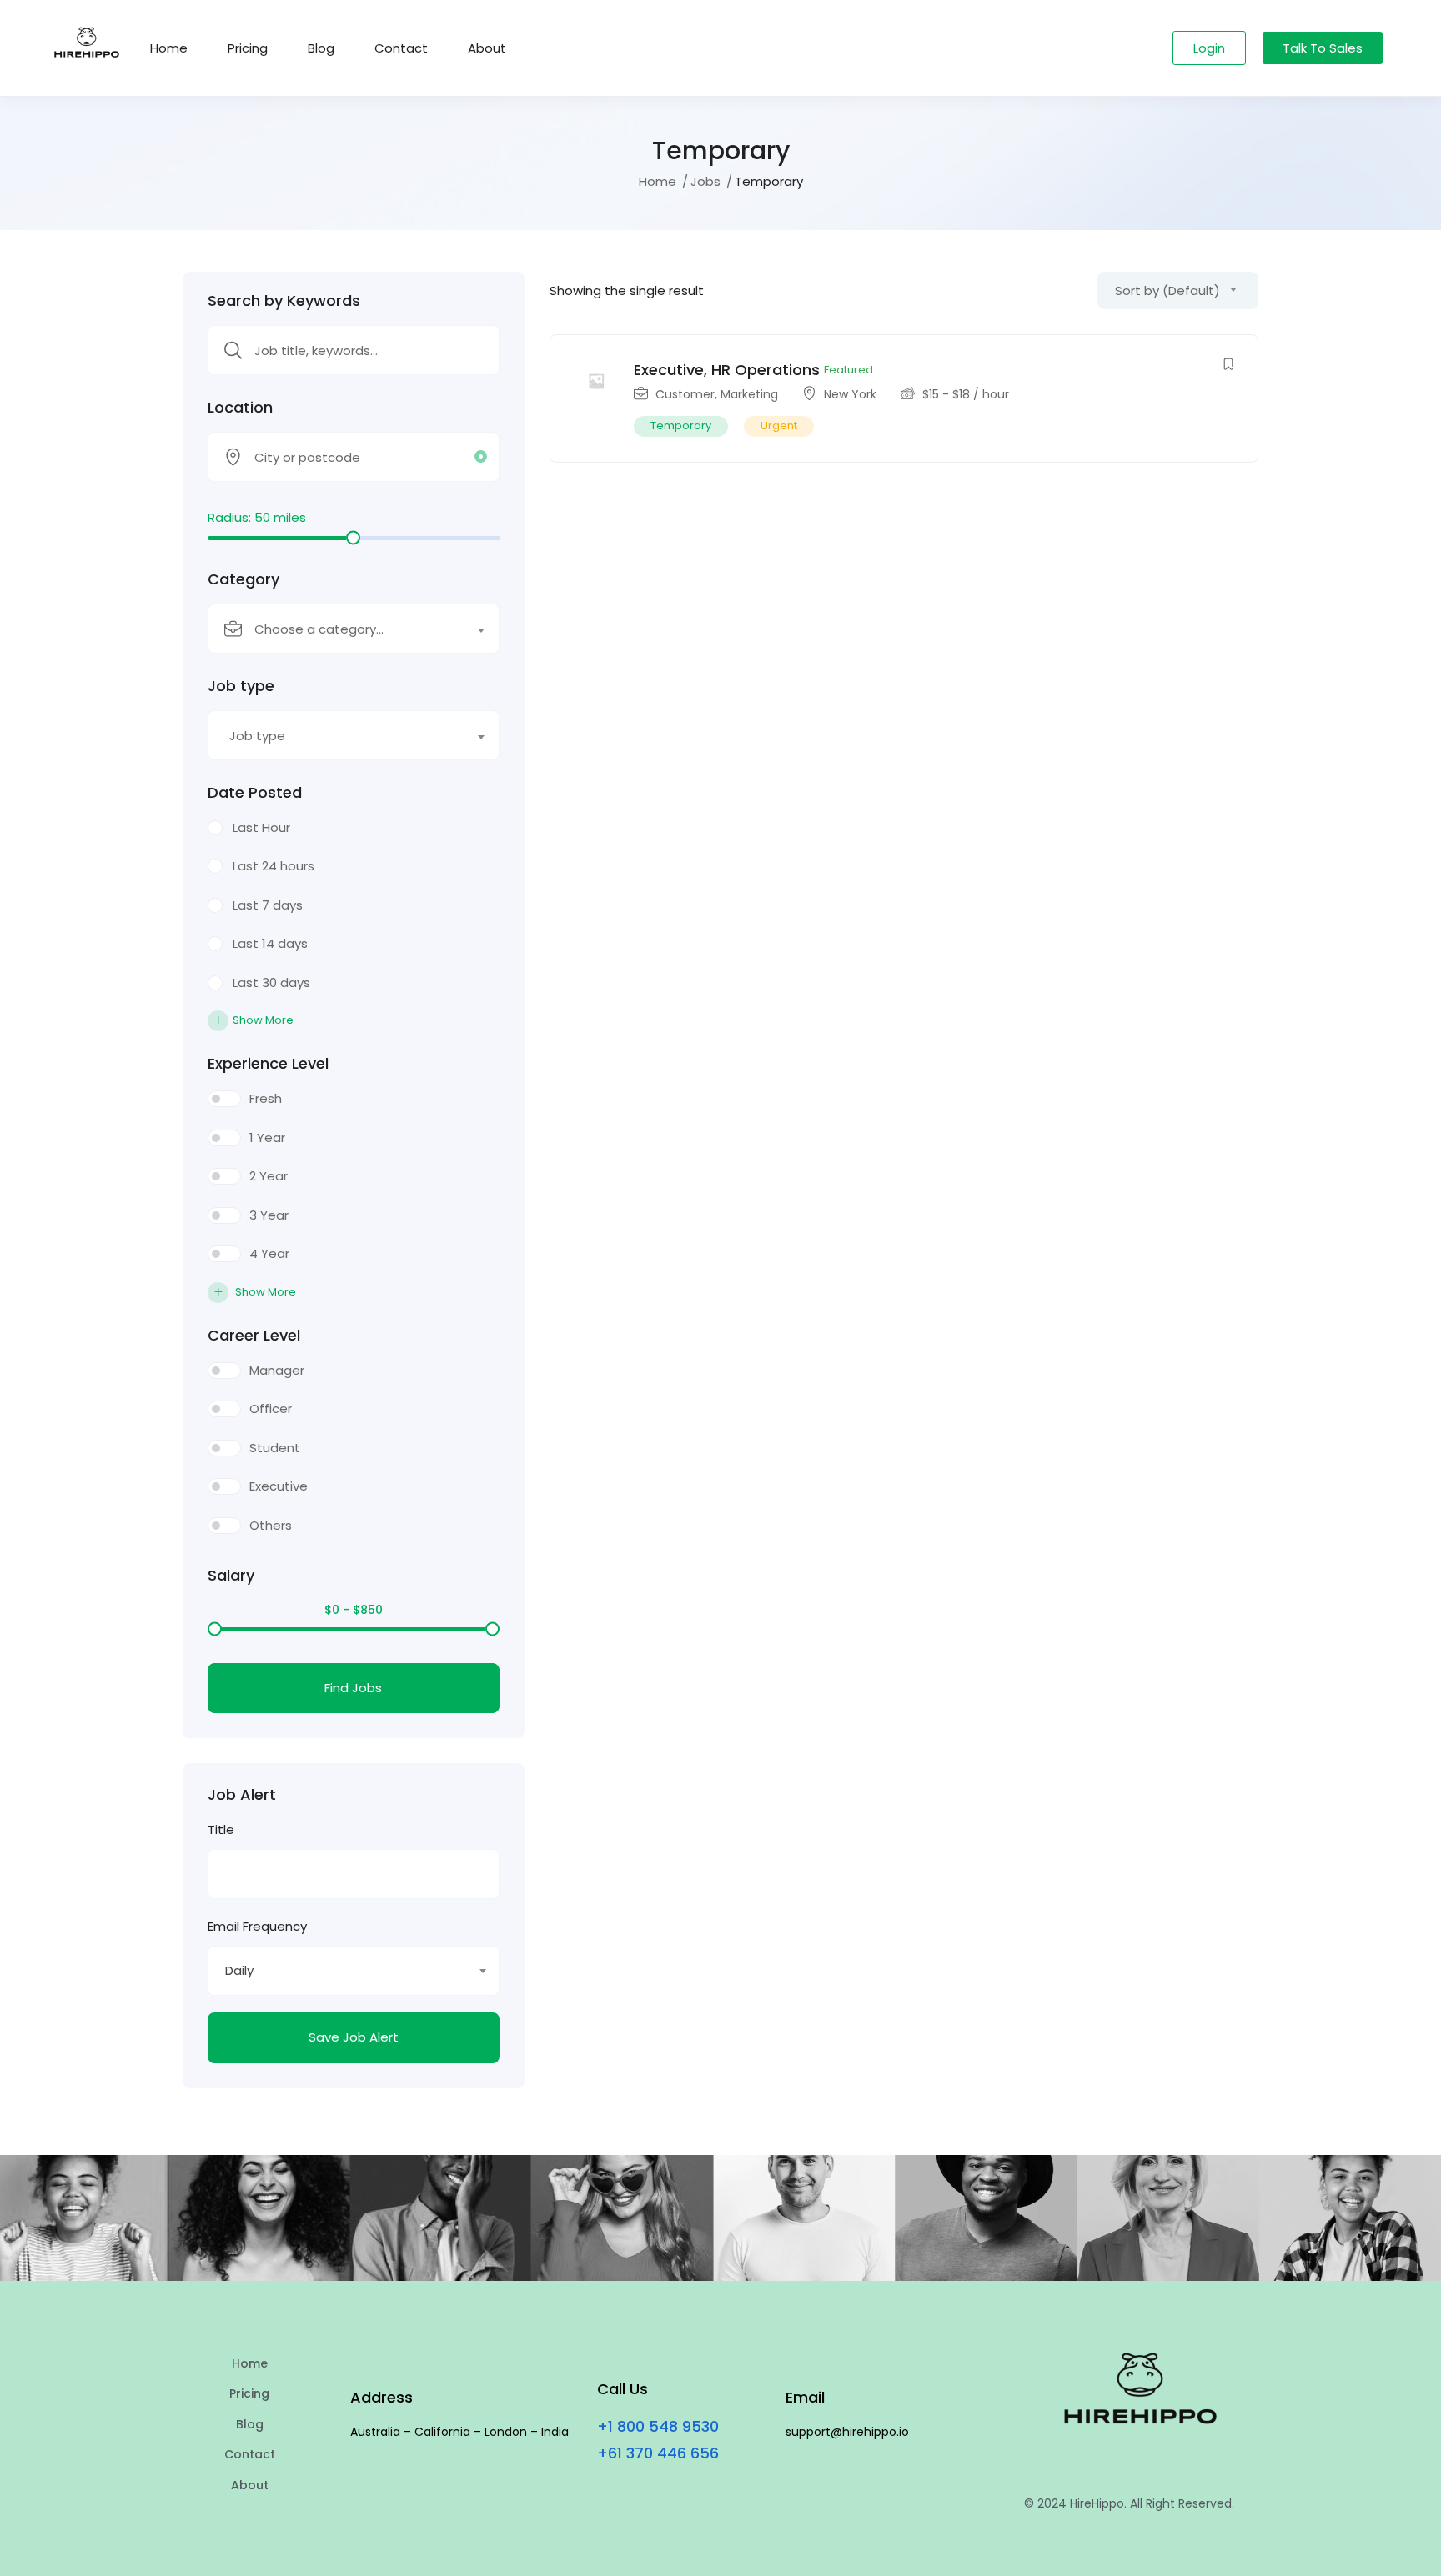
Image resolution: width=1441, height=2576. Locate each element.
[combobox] (354, 629)
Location (240, 408)
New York (850, 394)
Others (271, 1525)
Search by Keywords (284, 301)
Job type (241, 686)
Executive (279, 1486)
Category (244, 579)
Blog (321, 48)
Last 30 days (271, 982)
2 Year (269, 1176)
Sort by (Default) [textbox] (1167, 291)
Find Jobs (353, 1688)
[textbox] (343, 629)
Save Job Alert (354, 2037)
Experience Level (268, 1064)
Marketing (749, 394)
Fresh (266, 1098)
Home (169, 48)
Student (275, 1448)
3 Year (269, 1215)
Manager (277, 1370)
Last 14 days (270, 943)
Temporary (681, 426)
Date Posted (255, 793)
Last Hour (261, 827)
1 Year (267, 1138)
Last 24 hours (274, 866)
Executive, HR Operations (727, 370)
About (487, 48)
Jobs (705, 181)
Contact (401, 48)
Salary (231, 1576)
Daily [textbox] (239, 1970)
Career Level (254, 1336)
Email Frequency (257, 1926)
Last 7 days (268, 905)
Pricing (248, 48)
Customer (685, 394)
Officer (271, 1408)
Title (221, 1829)
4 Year (269, 1253)
